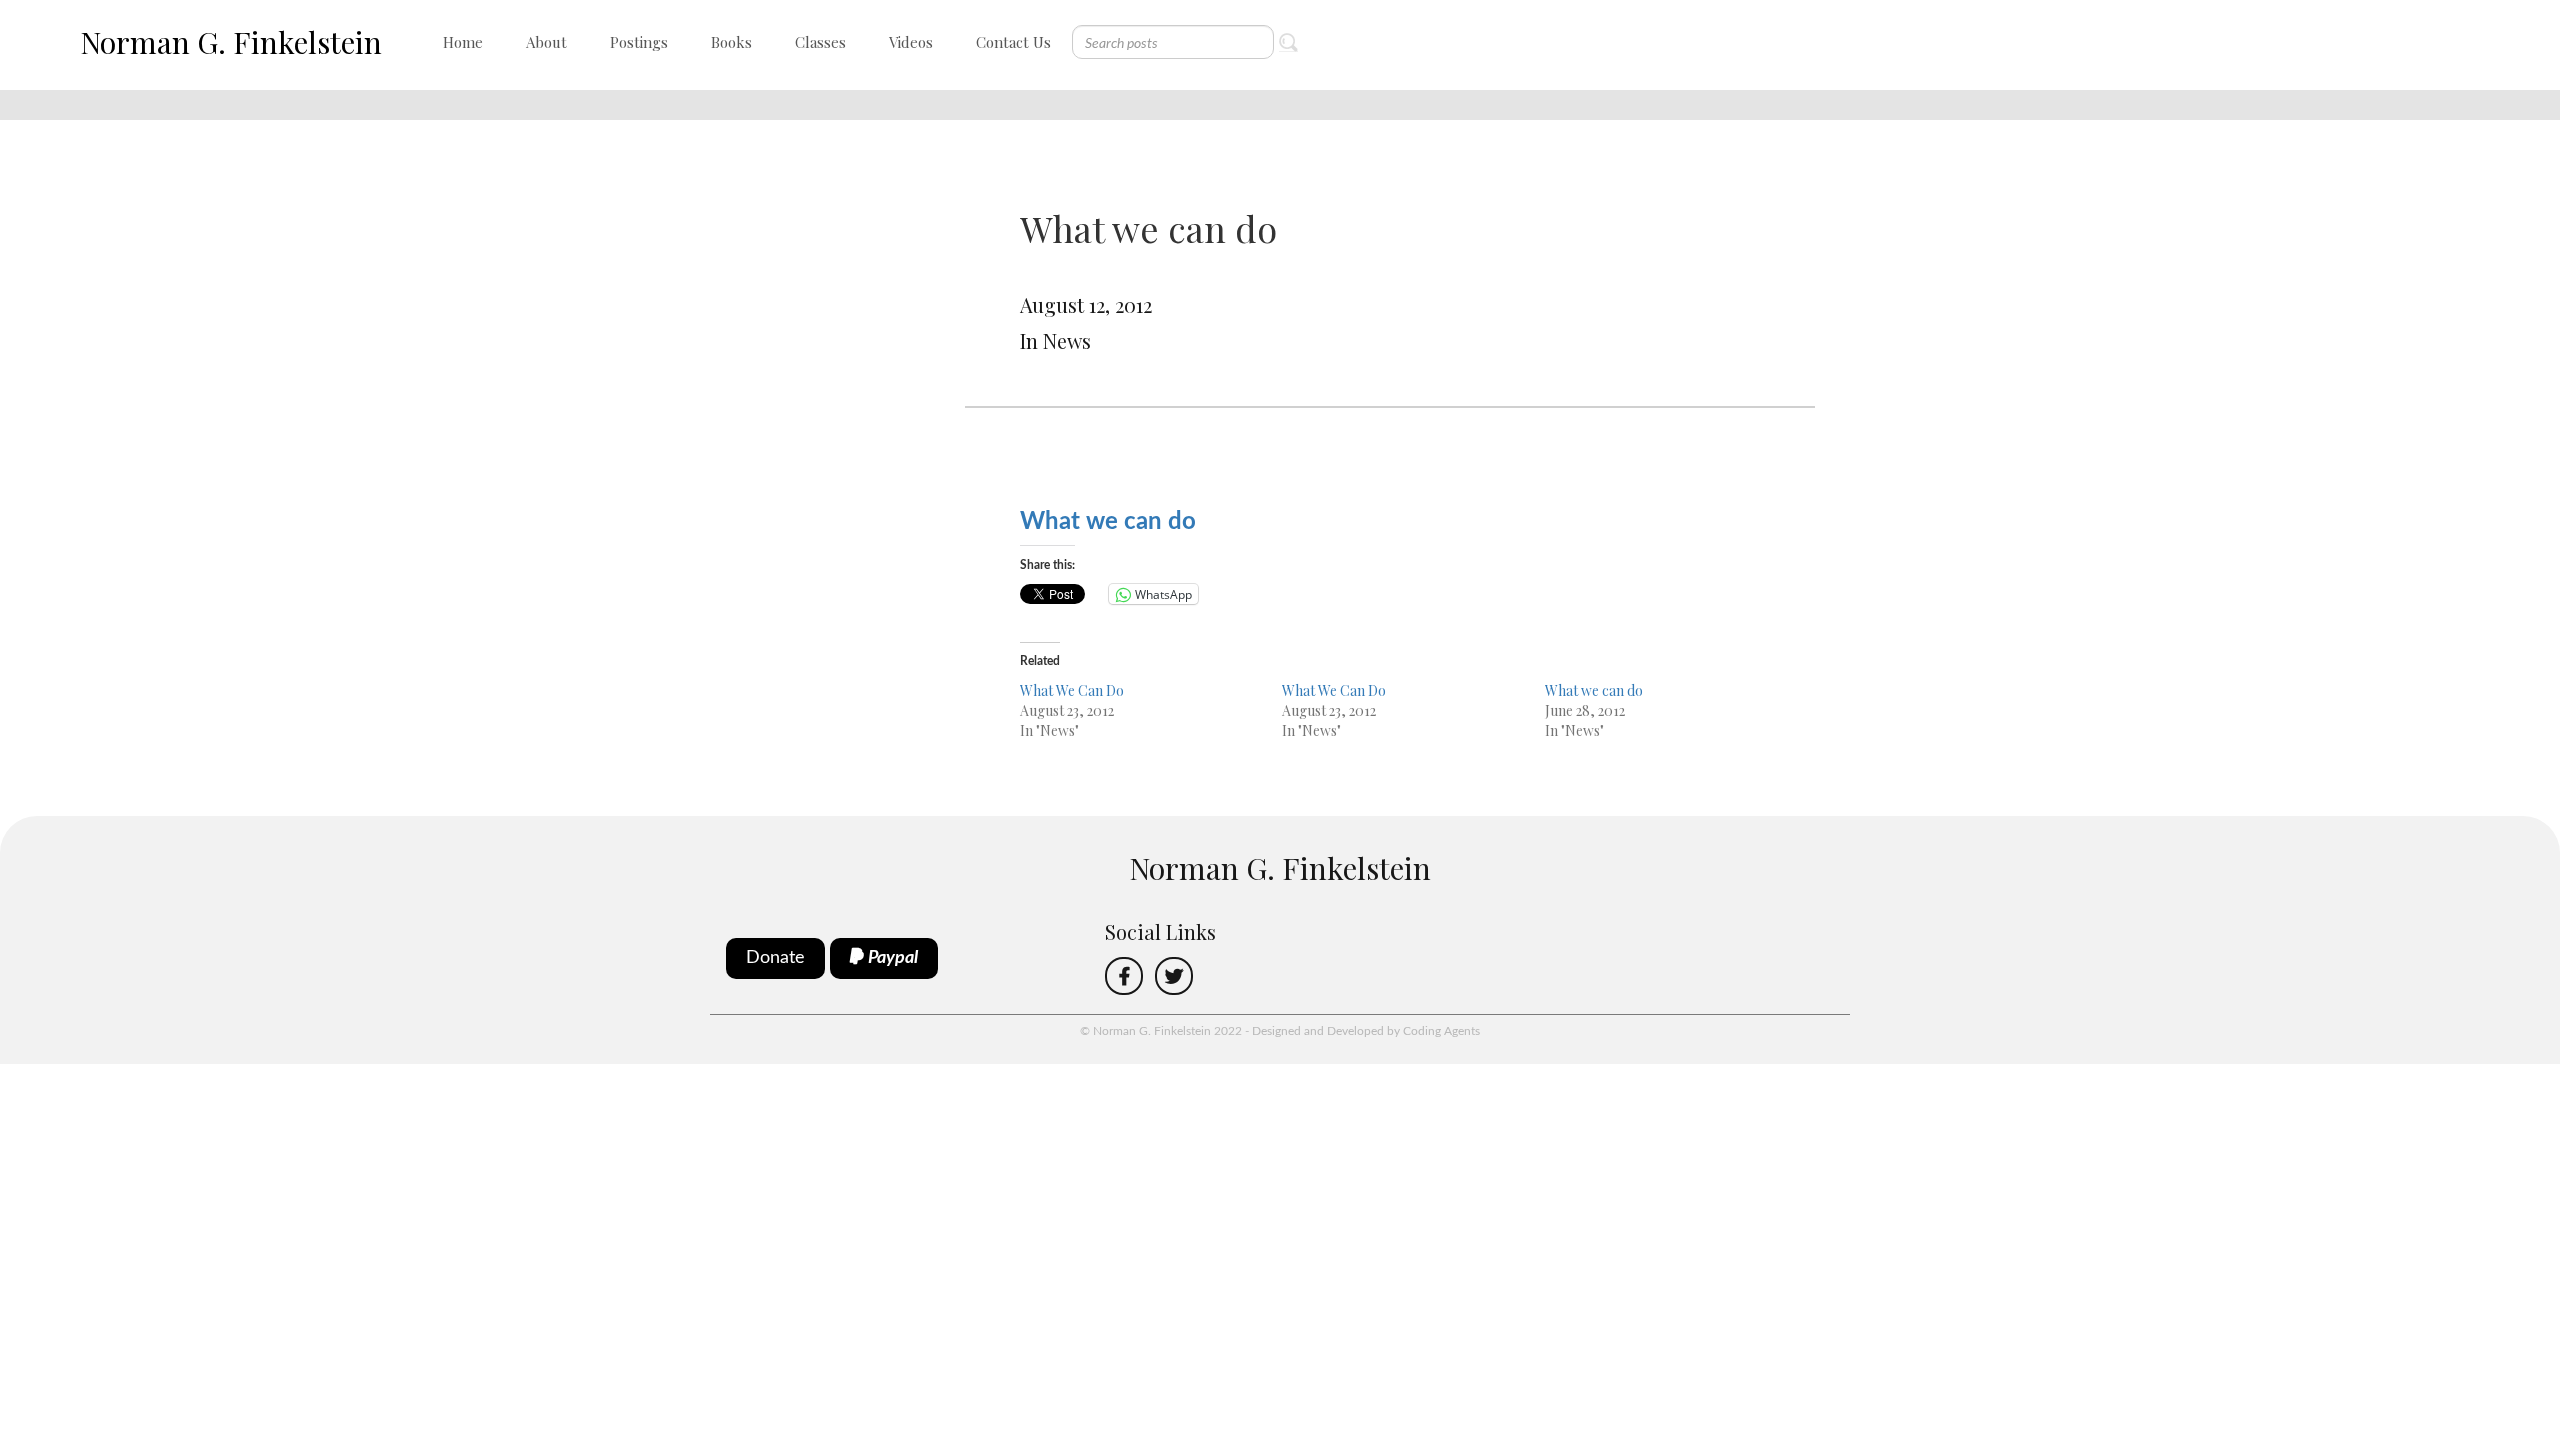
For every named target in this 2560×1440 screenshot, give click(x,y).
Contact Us (1013, 42)
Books (731, 42)
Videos (911, 42)
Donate (775, 958)
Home (463, 42)
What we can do (1594, 690)
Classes (820, 42)
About (546, 42)
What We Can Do (1072, 690)
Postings (639, 42)
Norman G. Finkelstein (231, 42)
